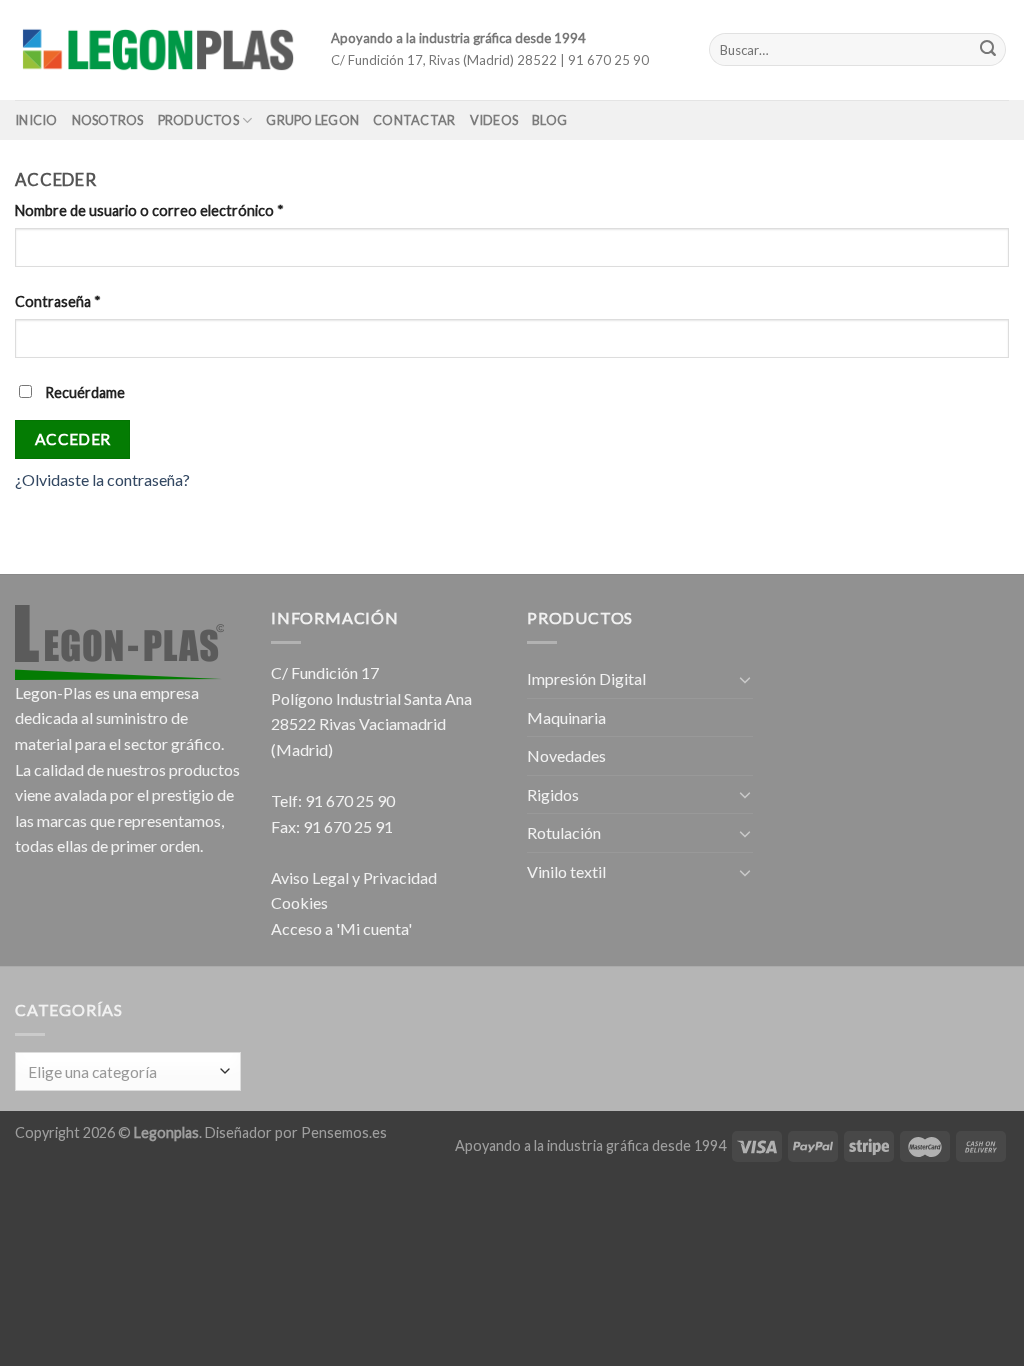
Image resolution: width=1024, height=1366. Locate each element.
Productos (198, 120)
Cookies (299, 902)
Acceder (73, 439)
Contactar (414, 120)
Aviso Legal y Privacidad (354, 877)
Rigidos (553, 794)
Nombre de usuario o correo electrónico (149, 210)
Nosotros (108, 120)
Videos (494, 120)
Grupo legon (312, 120)
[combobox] (128, 1071)
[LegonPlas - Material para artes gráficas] (158, 50)
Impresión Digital (586, 678)
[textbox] (123, 1072)
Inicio (36, 120)
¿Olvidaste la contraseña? (102, 479)
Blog (549, 120)
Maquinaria (566, 717)
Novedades (566, 755)
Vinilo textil (566, 871)
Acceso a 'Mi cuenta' (341, 928)
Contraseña (58, 301)
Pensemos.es (344, 1132)
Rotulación (564, 832)
